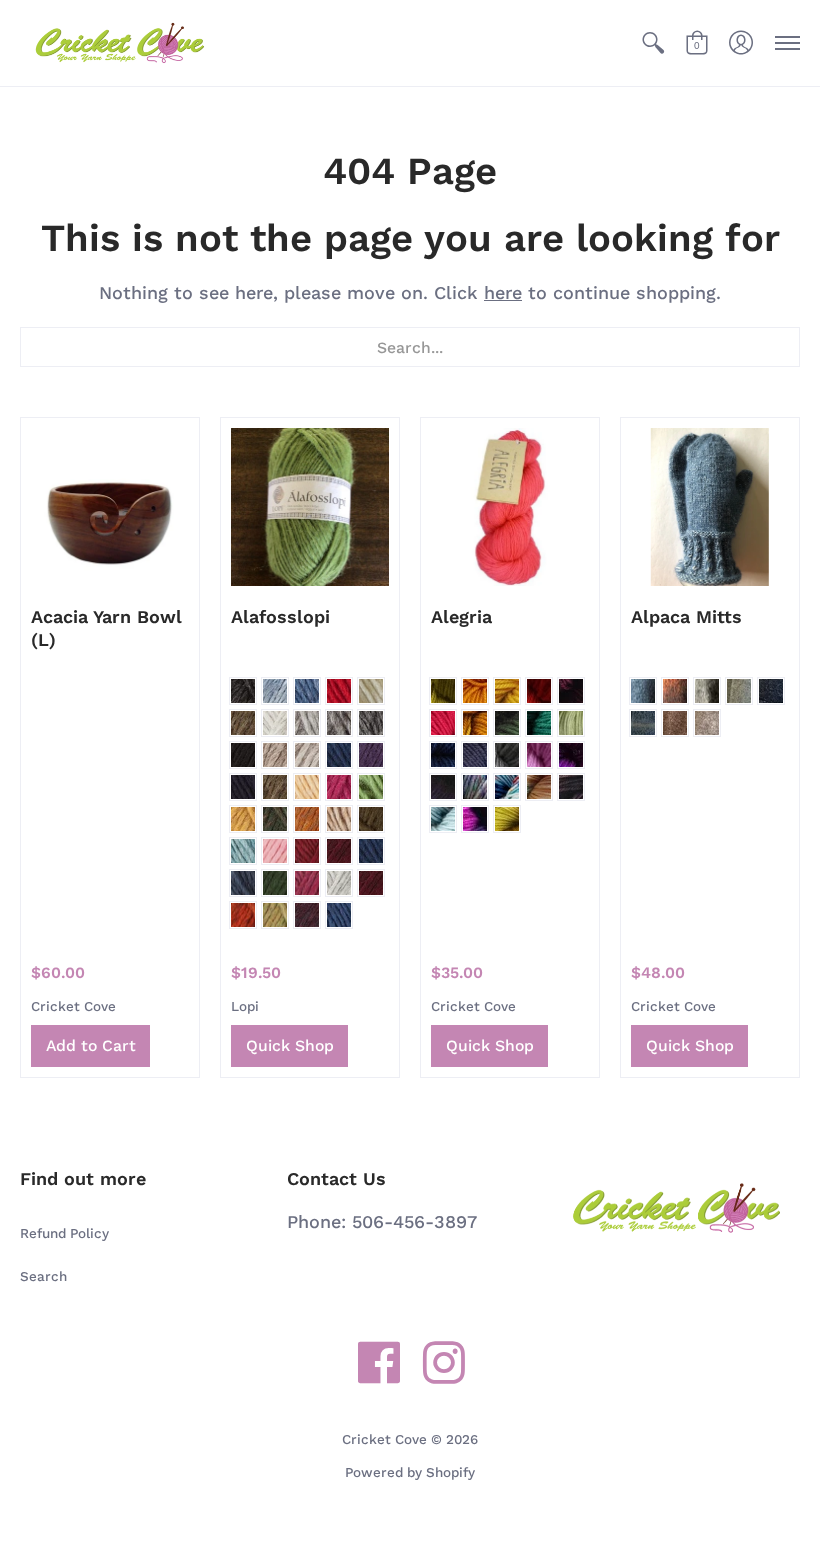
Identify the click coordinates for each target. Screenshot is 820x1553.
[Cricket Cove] (120, 43)
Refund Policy (64, 1233)
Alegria (461, 616)
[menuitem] (653, 43)
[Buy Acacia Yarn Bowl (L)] (110, 507)
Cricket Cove (73, 1006)
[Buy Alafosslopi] (310, 507)
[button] (653, 43)
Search (43, 1276)
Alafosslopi (280, 616)
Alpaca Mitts (686, 616)
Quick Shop (290, 1045)
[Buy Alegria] (510, 507)
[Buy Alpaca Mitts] (710, 507)
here (503, 292)
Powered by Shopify (410, 1472)
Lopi (245, 1006)
